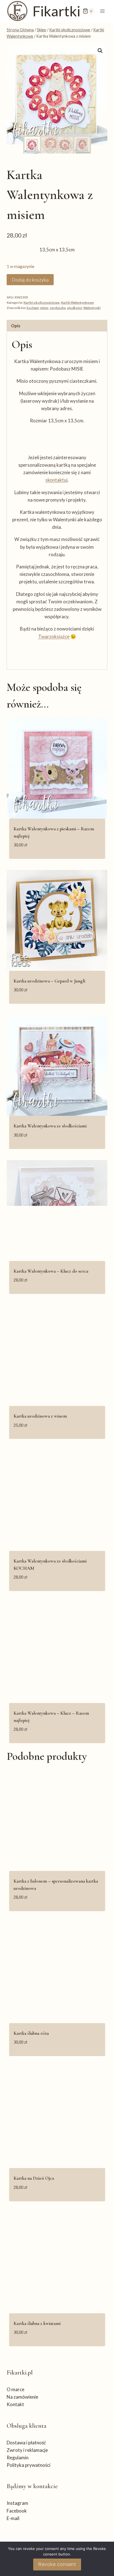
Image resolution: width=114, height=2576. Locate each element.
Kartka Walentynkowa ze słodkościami (50, 1126)
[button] (100, 51)
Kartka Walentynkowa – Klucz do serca (51, 1271)
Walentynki (92, 308)
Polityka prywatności (28, 2465)
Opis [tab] (16, 326)
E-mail (13, 2518)
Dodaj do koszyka (30, 280)
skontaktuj (56, 480)
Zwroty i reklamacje (27, 2450)
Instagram (17, 2503)
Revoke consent (57, 2564)
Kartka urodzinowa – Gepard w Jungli (49, 981)
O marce (15, 2389)
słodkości (74, 308)
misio (44, 308)
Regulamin (18, 2458)
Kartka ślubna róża (31, 2033)
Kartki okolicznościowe (42, 302)
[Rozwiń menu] (102, 11)
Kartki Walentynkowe (77, 302)
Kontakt (15, 2404)
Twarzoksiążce (54, 636)
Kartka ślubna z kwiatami (37, 2323)
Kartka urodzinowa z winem (40, 1416)
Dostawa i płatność (26, 2443)
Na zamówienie (22, 2397)
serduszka (58, 308)
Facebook (17, 2511)
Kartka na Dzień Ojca (34, 2178)
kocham (33, 308)
